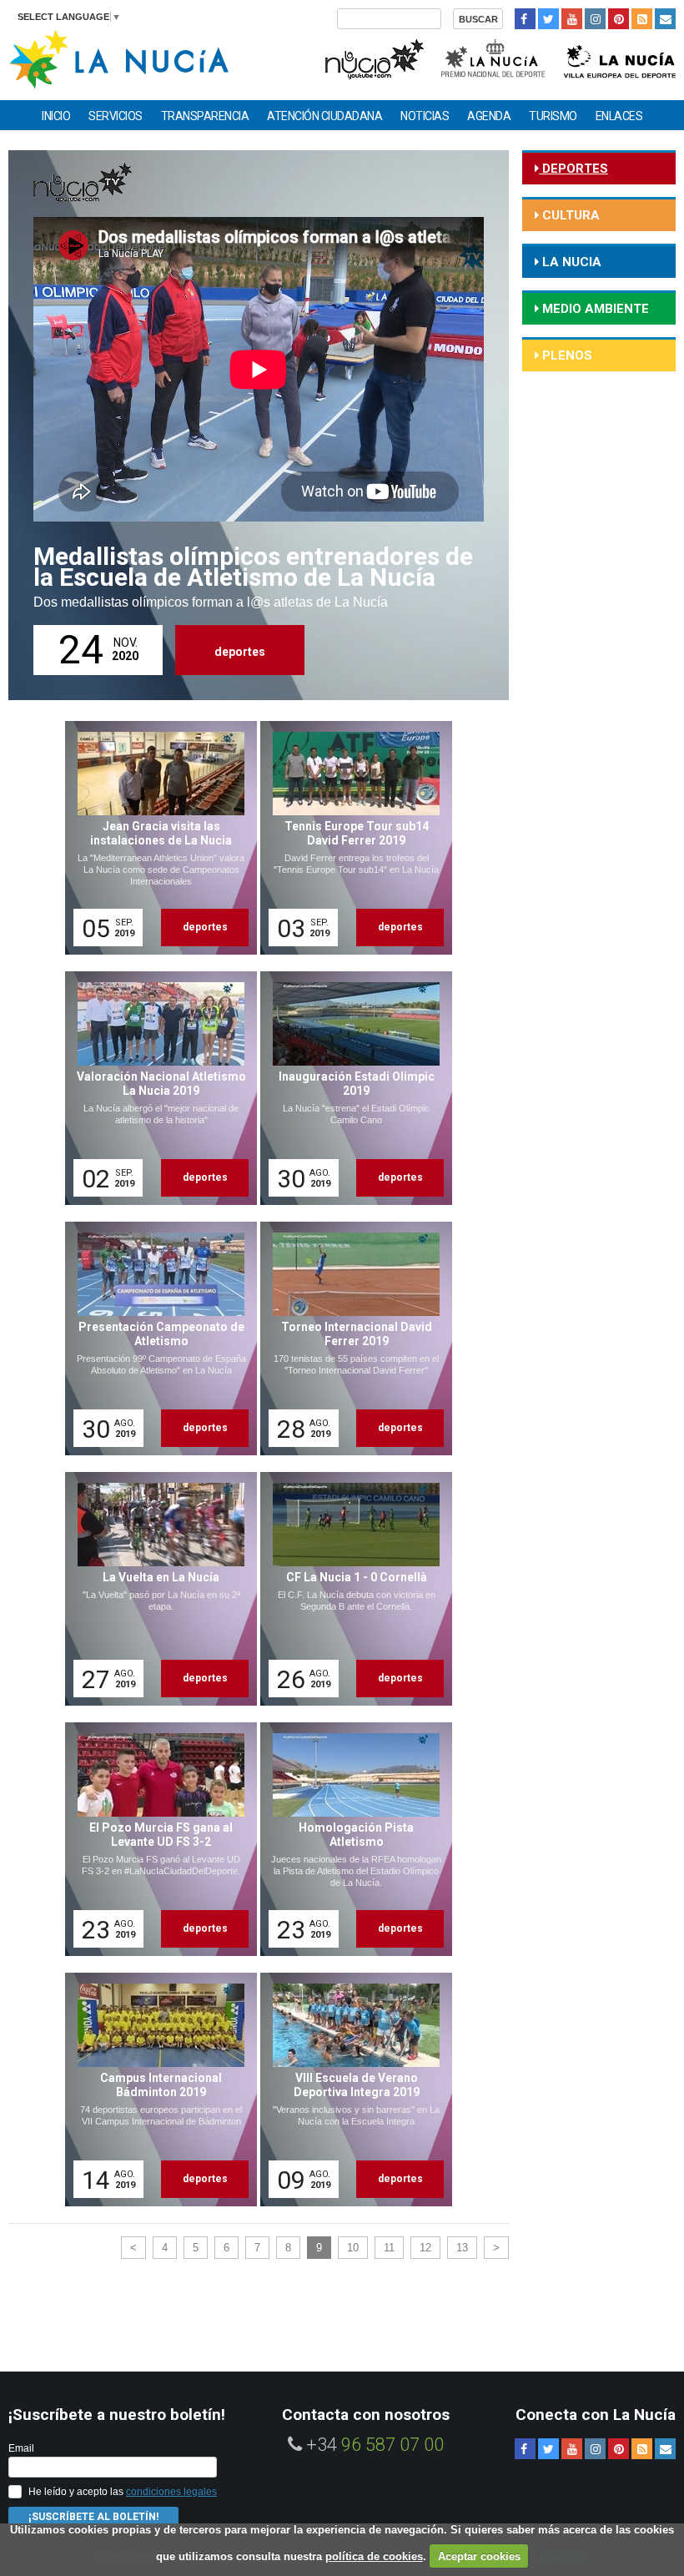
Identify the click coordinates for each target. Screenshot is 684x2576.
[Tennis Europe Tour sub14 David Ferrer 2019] (350, 838)
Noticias (425, 116)
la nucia (570, 262)
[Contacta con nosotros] (665, 19)
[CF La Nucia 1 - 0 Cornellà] (350, 1589)
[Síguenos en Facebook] (525, 19)
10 (353, 2248)
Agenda (489, 116)
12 (425, 2248)
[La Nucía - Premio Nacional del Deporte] (494, 57)
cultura (569, 215)
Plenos (566, 355)
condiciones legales (171, 2492)
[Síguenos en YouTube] (572, 19)
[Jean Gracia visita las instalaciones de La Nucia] (155, 838)
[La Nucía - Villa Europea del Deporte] (620, 57)
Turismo (553, 116)
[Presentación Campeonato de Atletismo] (155, 1338)
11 (389, 2248)
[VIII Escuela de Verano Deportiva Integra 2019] (350, 2090)
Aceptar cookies (479, 2556)
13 (462, 2248)
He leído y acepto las (123, 2492)
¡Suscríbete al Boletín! (93, 2517)
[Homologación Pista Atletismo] (350, 1839)
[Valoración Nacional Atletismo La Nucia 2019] (155, 1088)
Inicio (56, 116)
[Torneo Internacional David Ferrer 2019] (350, 1338)
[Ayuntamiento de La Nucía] (119, 58)
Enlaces (619, 116)
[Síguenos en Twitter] (548, 19)
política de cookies (374, 2556)
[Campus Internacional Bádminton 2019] (155, 2090)
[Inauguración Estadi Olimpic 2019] (350, 1088)
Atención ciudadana (324, 116)
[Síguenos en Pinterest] (619, 19)
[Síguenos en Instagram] (595, 19)
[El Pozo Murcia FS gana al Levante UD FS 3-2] (155, 1839)
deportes (240, 652)
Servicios (116, 116)
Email (21, 2448)
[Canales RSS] (642, 19)
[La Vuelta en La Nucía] (155, 1589)
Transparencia (205, 116)
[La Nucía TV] (373, 57)
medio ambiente (594, 309)
